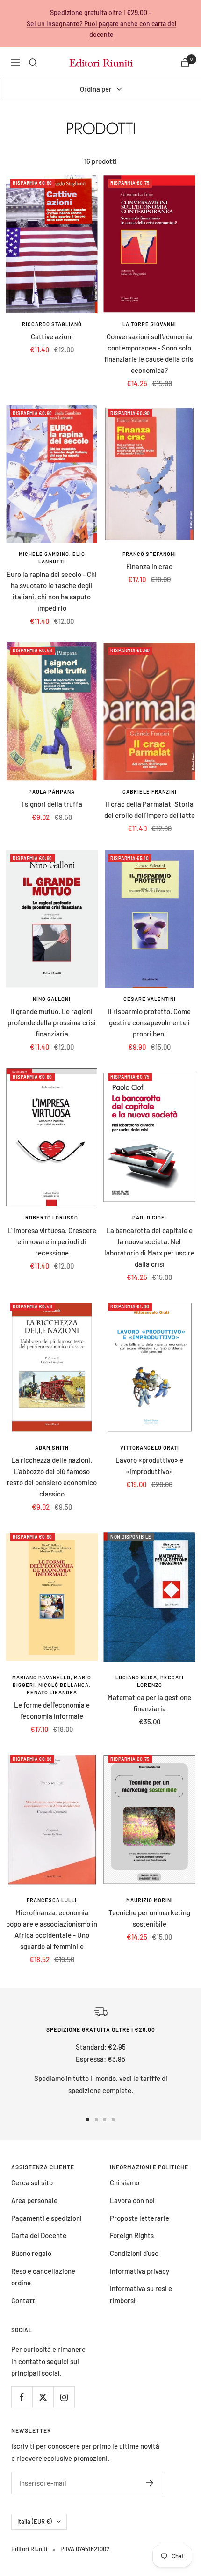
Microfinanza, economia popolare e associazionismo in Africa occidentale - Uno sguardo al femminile (52, 1929)
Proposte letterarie (140, 2218)
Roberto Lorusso (52, 1217)
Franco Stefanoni (149, 554)
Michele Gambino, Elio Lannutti (52, 558)
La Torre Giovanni (149, 324)
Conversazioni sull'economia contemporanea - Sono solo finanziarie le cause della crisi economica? (150, 353)
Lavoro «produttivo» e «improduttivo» (149, 1466)
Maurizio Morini (150, 1900)
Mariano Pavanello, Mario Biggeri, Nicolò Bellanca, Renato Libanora (52, 1685)
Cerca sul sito (32, 2182)
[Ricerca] (33, 63)
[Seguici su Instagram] (64, 2397)
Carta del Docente (39, 2235)
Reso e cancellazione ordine (43, 2277)
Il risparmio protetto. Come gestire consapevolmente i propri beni (149, 1022)
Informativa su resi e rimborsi (141, 2294)
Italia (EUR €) (35, 2521)
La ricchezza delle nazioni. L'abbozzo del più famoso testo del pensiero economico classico (52, 1477)
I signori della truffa (52, 804)
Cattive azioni (52, 336)
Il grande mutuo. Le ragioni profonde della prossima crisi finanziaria (52, 1022)
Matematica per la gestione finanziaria (149, 1703)
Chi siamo (125, 2182)
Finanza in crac (149, 566)
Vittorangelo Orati (150, 1448)
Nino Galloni (52, 999)
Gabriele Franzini (150, 792)
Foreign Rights (132, 2235)
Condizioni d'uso (134, 2253)
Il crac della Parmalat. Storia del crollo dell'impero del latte (150, 810)
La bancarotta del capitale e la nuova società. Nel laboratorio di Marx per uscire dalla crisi (149, 1247)
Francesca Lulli (52, 1900)
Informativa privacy (140, 2271)
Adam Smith (52, 1448)
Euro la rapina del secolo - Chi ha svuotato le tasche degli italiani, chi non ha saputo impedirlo (52, 591)
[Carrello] (185, 62)
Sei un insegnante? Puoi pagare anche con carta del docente (101, 29)
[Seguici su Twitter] (43, 2397)
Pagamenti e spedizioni (47, 2218)
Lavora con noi (132, 2200)
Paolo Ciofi (149, 1217)
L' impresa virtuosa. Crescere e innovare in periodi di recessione (52, 1241)
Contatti (24, 2300)
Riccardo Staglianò (52, 324)
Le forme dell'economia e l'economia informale (52, 1710)
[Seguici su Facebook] (22, 2397)
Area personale (34, 2200)
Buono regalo (31, 2253)
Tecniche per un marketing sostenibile (149, 1918)
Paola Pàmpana (52, 792)
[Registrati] (150, 2483)
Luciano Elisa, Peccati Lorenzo (150, 1681)
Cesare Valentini (150, 999)
